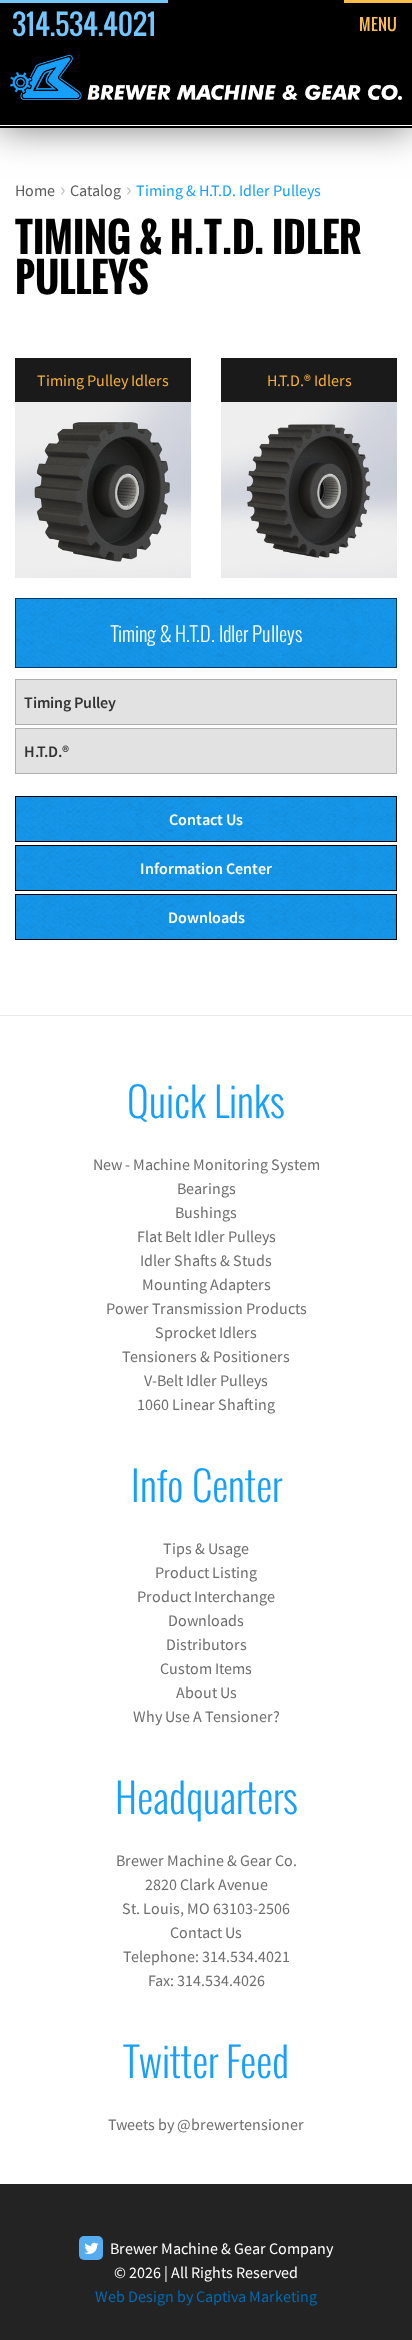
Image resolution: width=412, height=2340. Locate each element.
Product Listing (206, 1572)
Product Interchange (206, 1596)
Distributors (206, 1644)
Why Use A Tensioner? (206, 1716)
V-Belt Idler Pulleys (206, 1380)
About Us (206, 1692)
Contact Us (206, 819)
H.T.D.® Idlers (309, 380)
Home (35, 190)
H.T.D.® (46, 751)
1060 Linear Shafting (206, 1404)
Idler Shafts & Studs (206, 1260)
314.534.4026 (221, 1980)
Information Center (206, 868)
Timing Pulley (70, 702)
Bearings (206, 1188)
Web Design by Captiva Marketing (206, 2296)
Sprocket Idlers (206, 1332)
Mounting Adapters (206, 1284)
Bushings (206, 1212)
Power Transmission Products (206, 1308)
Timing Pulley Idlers (103, 380)
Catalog (95, 190)
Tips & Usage (206, 1548)
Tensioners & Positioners (206, 1356)
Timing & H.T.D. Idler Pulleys (228, 190)
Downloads (206, 917)
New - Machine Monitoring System (206, 1164)
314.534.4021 (84, 23)
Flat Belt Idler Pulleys (206, 1236)
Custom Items (206, 1668)
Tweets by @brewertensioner (206, 2124)
